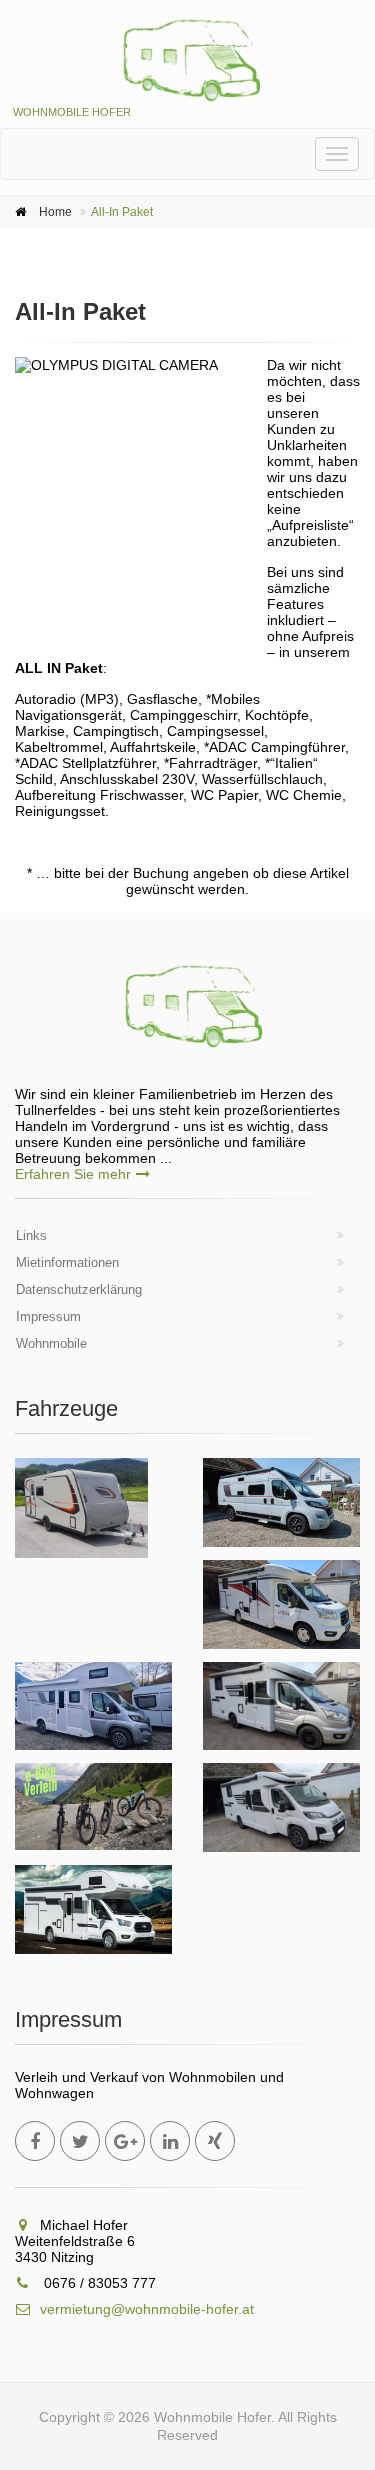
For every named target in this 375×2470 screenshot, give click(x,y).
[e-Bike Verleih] (94, 1806)
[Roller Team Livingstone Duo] (282, 1502)
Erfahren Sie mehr (73, 1174)
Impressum (48, 1316)
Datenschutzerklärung (79, 1289)
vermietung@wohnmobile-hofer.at (147, 2309)
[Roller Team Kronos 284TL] (282, 1604)
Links (31, 1235)
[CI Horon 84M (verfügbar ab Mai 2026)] (94, 1909)
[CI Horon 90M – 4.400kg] (94, 1706)
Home (55, 212)
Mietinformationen (67, 1262)
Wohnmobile (51, 1343)
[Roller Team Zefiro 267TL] (282, 1807)
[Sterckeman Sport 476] (81, 1508)
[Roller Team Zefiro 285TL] (282, 1706)
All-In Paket (122, 212)
